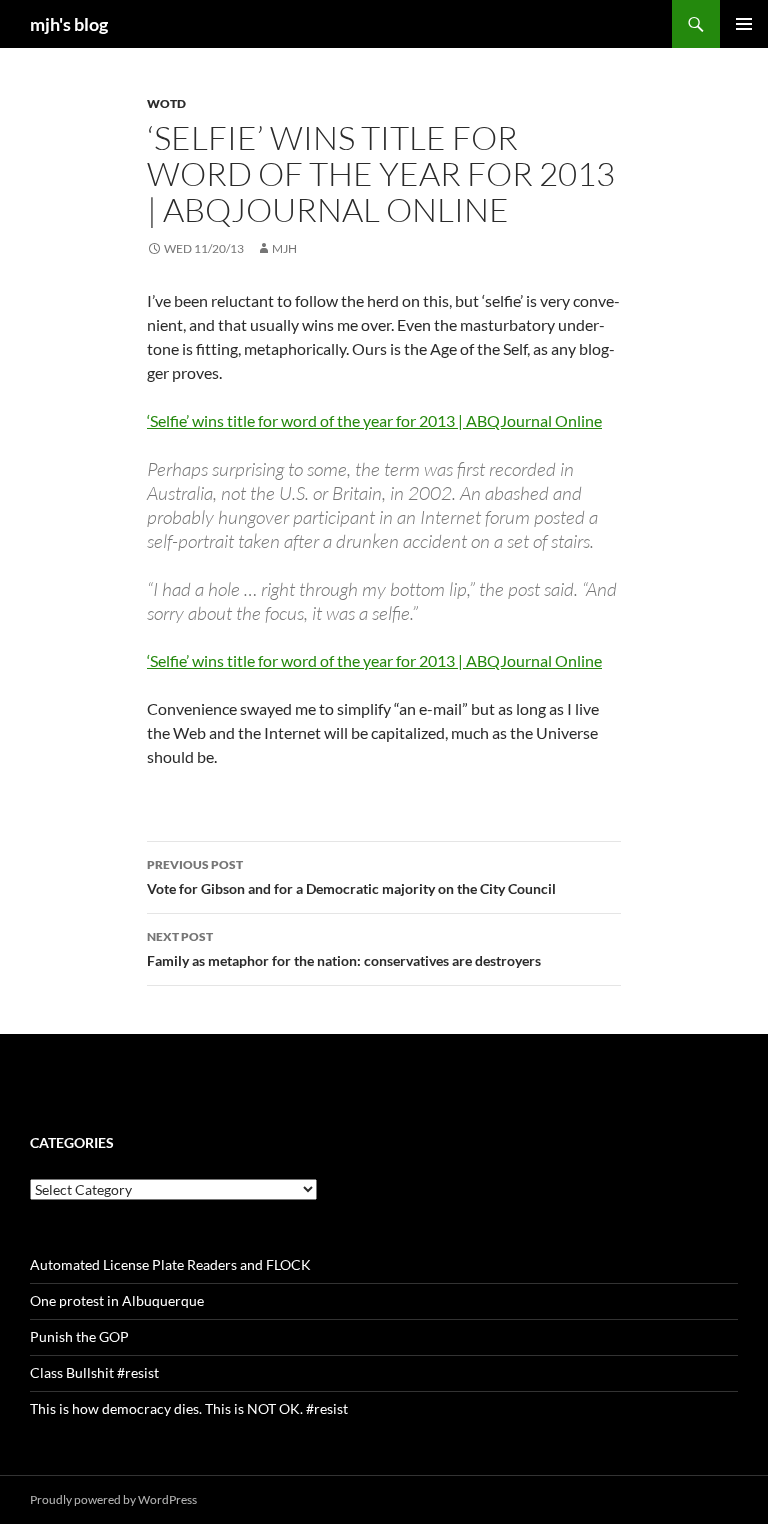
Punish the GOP (79, 1336)
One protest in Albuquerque (117, 1300)
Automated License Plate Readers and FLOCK (170, 1264)
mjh (284, 248)
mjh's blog (69, 24)
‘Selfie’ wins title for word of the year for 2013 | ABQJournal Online (374, 420)
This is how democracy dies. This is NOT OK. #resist (189, 1408)
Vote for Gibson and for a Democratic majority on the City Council (351, 877)
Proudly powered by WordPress (113, 1499)
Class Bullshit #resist (94, 1372)
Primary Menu (744, 24)
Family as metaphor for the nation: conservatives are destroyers (344, 949)
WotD (166, 103)
